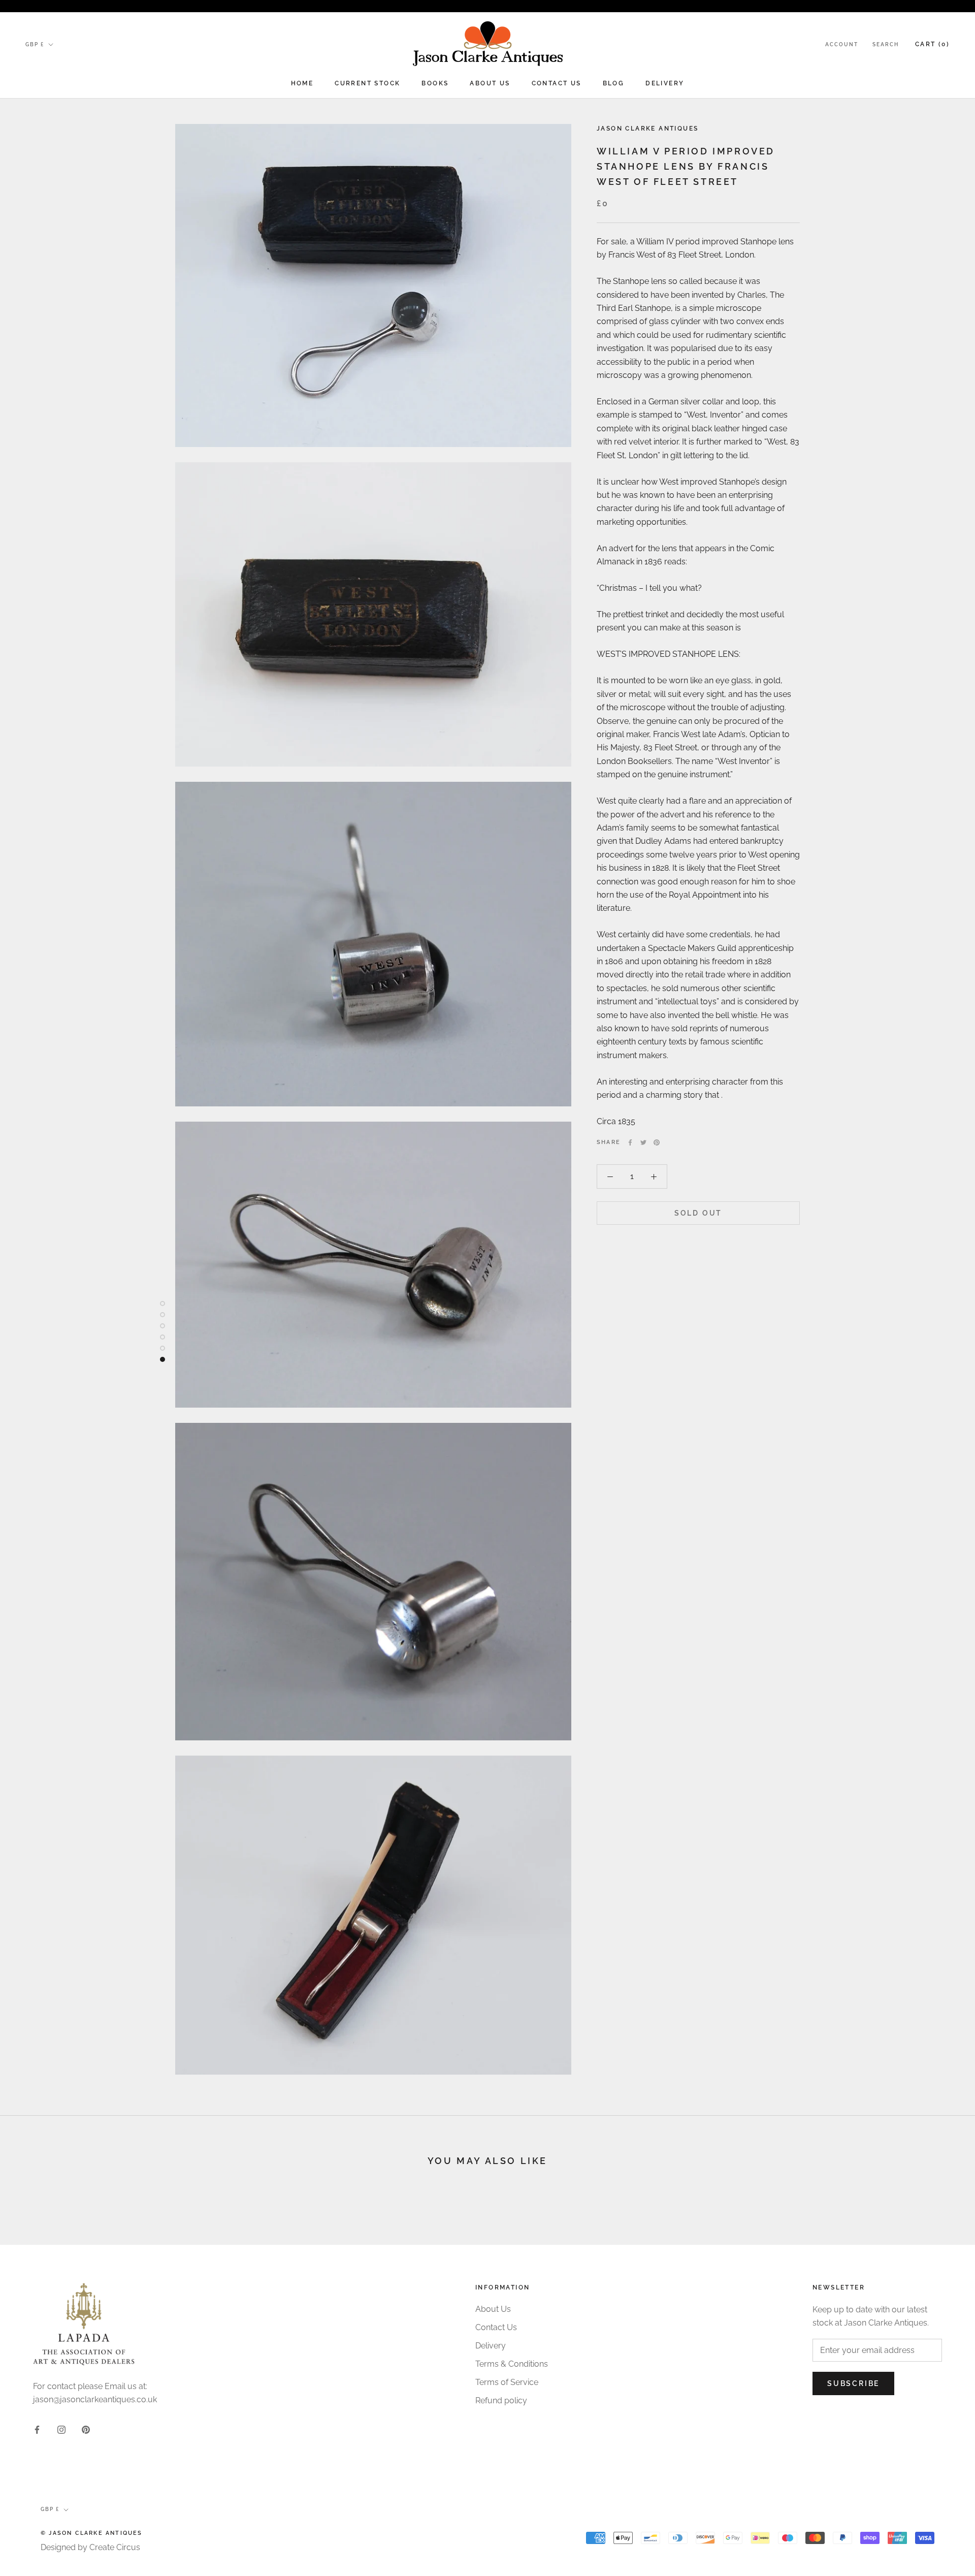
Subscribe (853, 2383)
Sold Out (698, 1213)
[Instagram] (61, 2429)
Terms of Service (507, 2382)
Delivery (665, 83)
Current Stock (367, 83)
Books (435, 83)
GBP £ (35, 44)
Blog (614, 83)
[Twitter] (643, 1142)
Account (842, 44)
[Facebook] (630, 1142)
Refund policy (501, 2400)
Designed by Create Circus (90, 2547)
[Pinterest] (657, 1142)
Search (886, 44)
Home (302, 83)
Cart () (932, 44)
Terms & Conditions (512, 2364)
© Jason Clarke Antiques (92, 2533)
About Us (490, 83)
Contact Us (557, 83)
